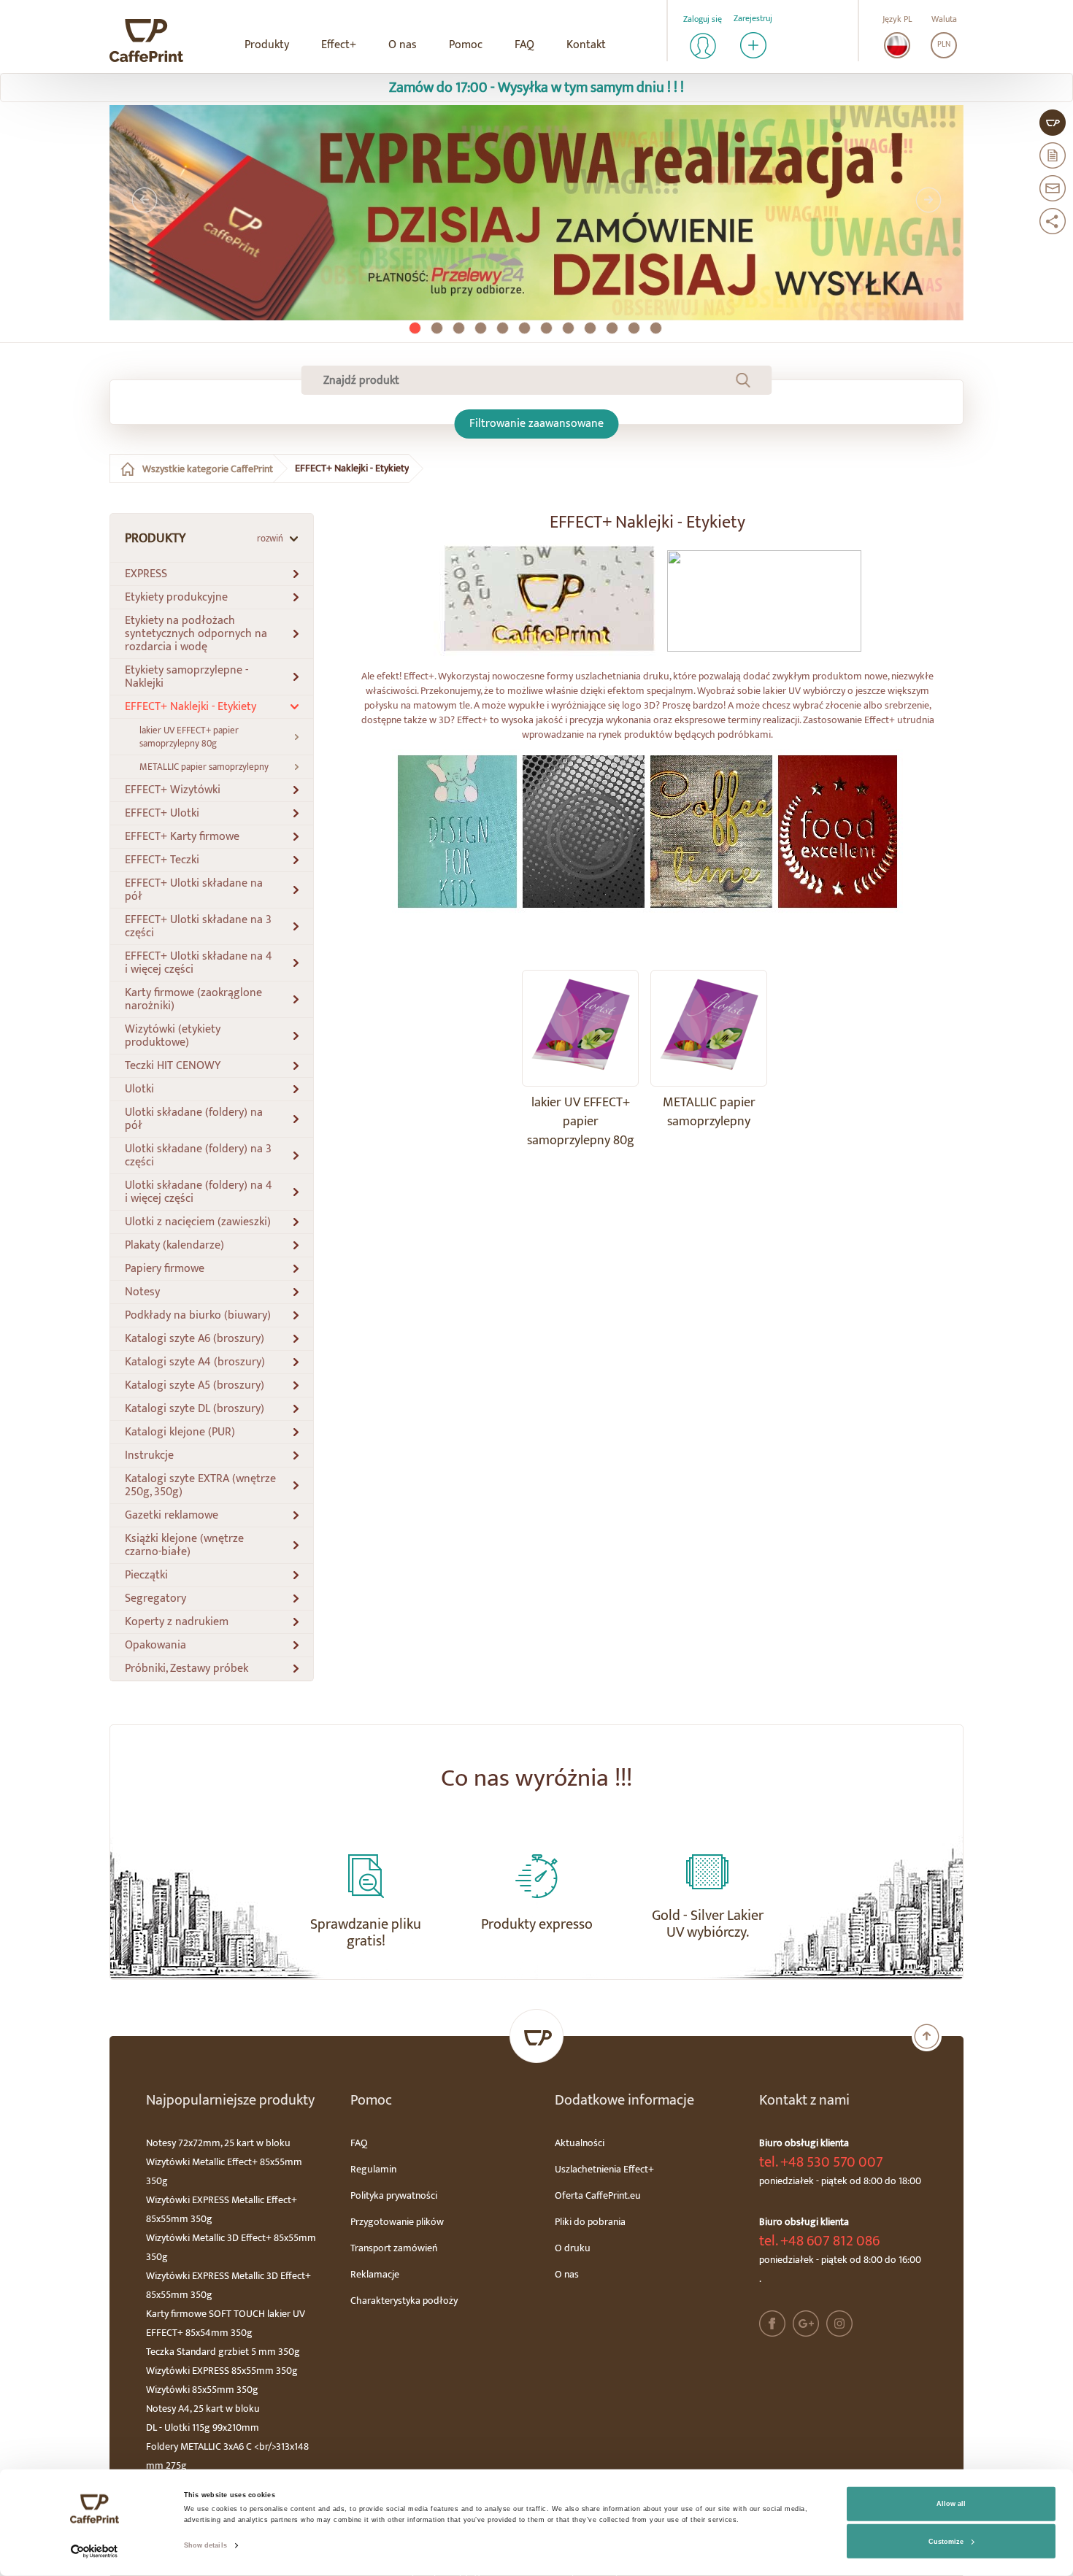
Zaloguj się (703, 19)
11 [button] (635, 329)
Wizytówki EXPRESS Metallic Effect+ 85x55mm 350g (222, 2209)
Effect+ (339, 45)
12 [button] (657, 329)
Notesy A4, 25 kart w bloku (203, 2409)
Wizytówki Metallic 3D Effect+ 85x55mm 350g (231, 2247)
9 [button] (591, 329)
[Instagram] (839, 2324)
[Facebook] (772, 2324)
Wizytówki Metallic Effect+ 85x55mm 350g (224, 2171)
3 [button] (460, 329)
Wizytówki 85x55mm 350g (202, 2390)
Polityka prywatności (394, 2195)
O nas (403, 45)
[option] (536, 213)
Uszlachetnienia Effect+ (604, 2169)
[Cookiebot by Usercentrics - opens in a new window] (95, 2552)
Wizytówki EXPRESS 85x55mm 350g (222, 2371)
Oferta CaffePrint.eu (598, 2195)
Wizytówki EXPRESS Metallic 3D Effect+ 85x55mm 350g (228, 2285)
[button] (212, 574)
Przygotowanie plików (397, 2222)
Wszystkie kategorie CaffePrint (208, 469)
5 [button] (504, 329)
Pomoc (466, 45)
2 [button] (438, 329)
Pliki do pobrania (590, 2222)
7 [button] (547, 329)
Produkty (267, 45)
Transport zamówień (394, 2248)
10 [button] (613, 329)
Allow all (951, 2504)
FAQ (524, 45)
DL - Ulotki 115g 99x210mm (203, 2427)
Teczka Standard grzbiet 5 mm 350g (223, 2352)
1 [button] (416, 329)
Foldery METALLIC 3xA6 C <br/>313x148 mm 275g (227, 2456)
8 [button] (569, 329)
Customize (946, 2542)
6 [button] (526, 329)
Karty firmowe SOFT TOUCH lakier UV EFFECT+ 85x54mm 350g (226, 2323)
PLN (944, 45)
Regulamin (373, 2169)
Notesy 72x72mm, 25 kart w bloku (218, 2143)
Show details (205, 2545)
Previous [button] (145, 200)
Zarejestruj (753, 19)
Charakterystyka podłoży (404, 2301)
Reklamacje (375, 2274)
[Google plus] (806, 2324)
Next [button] (928, 200)
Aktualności (580, 2143)
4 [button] (482, 329)
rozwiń (270, 539)
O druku (573, 2248)
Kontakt (586, 45)
